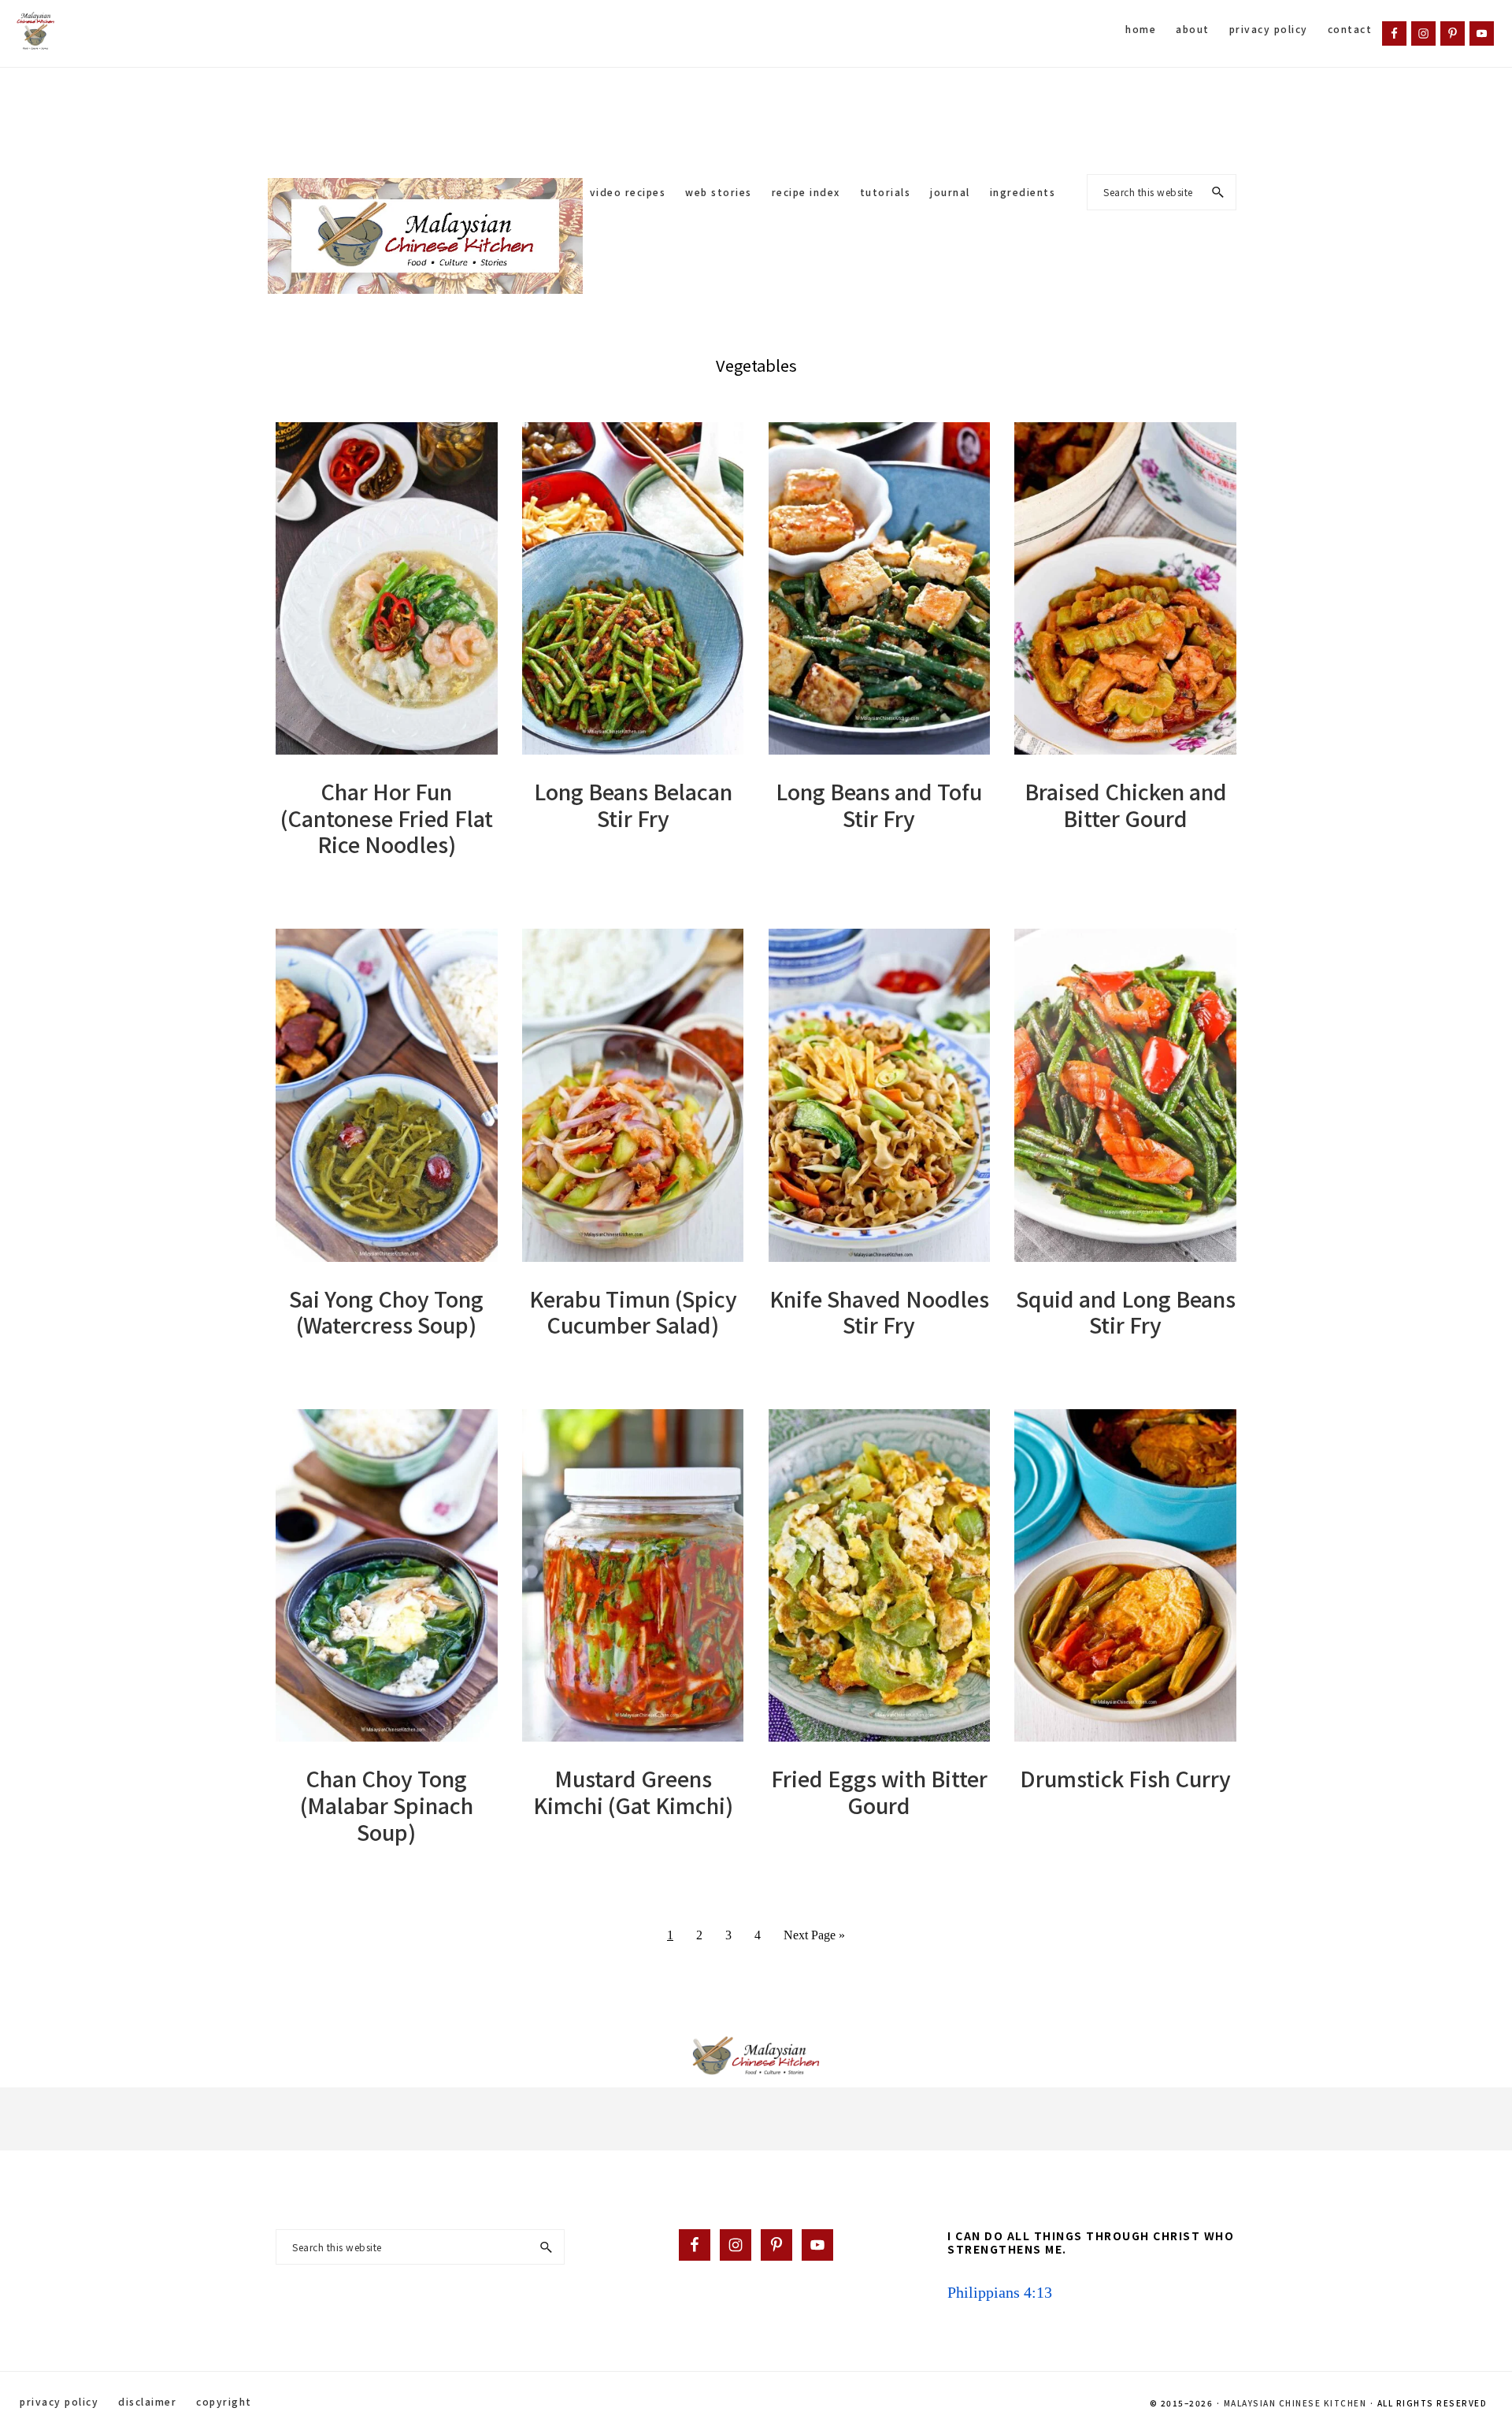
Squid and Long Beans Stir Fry (1126, 1312)
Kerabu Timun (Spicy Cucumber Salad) (633, 1312)
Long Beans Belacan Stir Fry (633, 805)
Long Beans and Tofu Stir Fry (879, 805)
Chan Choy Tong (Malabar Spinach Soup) (387, 1805)
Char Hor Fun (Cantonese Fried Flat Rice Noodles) (387, 818)
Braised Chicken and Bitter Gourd (1126, 805)
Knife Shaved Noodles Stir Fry (879, 1312)
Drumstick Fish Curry (1125, 1778)
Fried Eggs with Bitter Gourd (879, 1792)
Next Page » (814, 1941)
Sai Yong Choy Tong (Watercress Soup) (386, 1312)
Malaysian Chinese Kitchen (1295, 2403)
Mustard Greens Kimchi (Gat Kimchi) (633, 1792)
